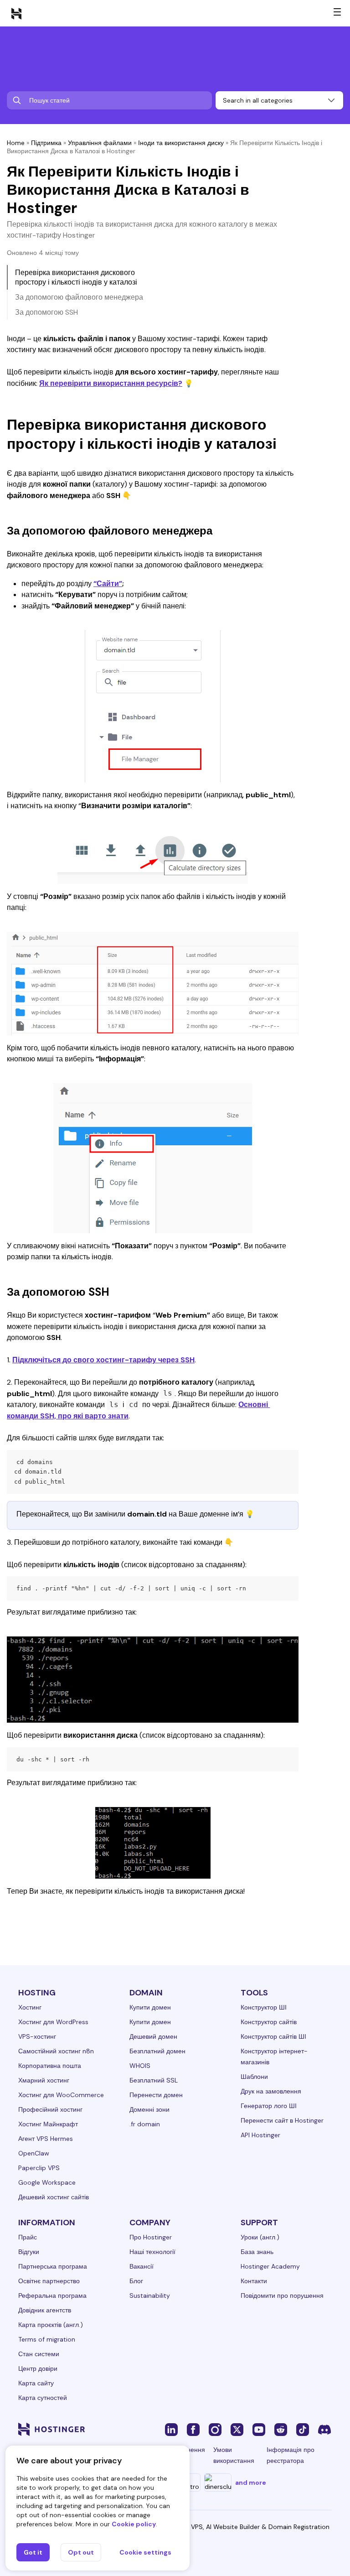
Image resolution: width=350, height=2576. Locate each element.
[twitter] (237, 2429)
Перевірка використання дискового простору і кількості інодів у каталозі (76, 277)
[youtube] (259, 2429)
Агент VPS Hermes (46, 2139)
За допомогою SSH (46, 312)
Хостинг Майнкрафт (48, 2124)
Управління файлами (100, 143)
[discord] (324, 2429)
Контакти (254, 2281)
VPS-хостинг (37, 2036)
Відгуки (29, 2252)
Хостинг (30, 2007)
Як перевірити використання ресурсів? (111, 383)
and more (251, 2483)
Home (16, 143)
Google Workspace (47, 2182)
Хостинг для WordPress (53, 2022)
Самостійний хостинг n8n (56, 2051)
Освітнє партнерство (49, 2281)
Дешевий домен (153, 2036)
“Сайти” (108, 584)
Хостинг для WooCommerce (61, 2095)
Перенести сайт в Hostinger (282, 2120)
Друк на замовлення (271, 2091)
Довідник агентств (45, 2310)
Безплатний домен (157, 2051)
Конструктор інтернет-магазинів (274, 2057)
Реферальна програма (52, 2296)
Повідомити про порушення (282, 2296)
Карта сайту (36, 2383)
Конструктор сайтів (269, 2022)
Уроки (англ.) (260, 2237)
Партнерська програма (53, 2266)
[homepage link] (16, 13)
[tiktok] (303, 2429)
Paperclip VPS (39, 2168)
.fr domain (145, 2124)
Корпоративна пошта (50, 2066)
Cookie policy (134, 2524)
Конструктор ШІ (264, 2007)
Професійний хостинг (50, 2109)
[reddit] (281, 2429)
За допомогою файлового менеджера (79, 297)
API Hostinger (260, 2135)
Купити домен (150, 2007)
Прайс (28, 2237)
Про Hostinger (151, 2237)
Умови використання (234, 2455)
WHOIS (140, 2066)
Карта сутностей (43, 2398)
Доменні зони (149, 2109)
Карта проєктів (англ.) (51, 2325)
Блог (136, 2281)
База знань (257, 2252)
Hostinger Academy (270, 2266)
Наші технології (152, 2252)
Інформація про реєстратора (291, 2455)
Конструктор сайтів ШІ (273, 2036)
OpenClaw (34, 2153)
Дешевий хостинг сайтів (54, 2197)
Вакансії (142, 2266)
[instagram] (215, 2429)
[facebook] (193, 2429)
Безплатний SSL (154, 2080)
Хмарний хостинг (44, 2080)
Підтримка (46, 143)
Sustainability (150, 2296)
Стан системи (39, 2354)
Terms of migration (47, 2339)
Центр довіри (38, 2368)
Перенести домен (156, 2095)
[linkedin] (171, 2429)
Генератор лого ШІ (269, 2106)
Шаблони (254, 2077)
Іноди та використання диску (181, 143)
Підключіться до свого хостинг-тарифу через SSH (103, 1360)
